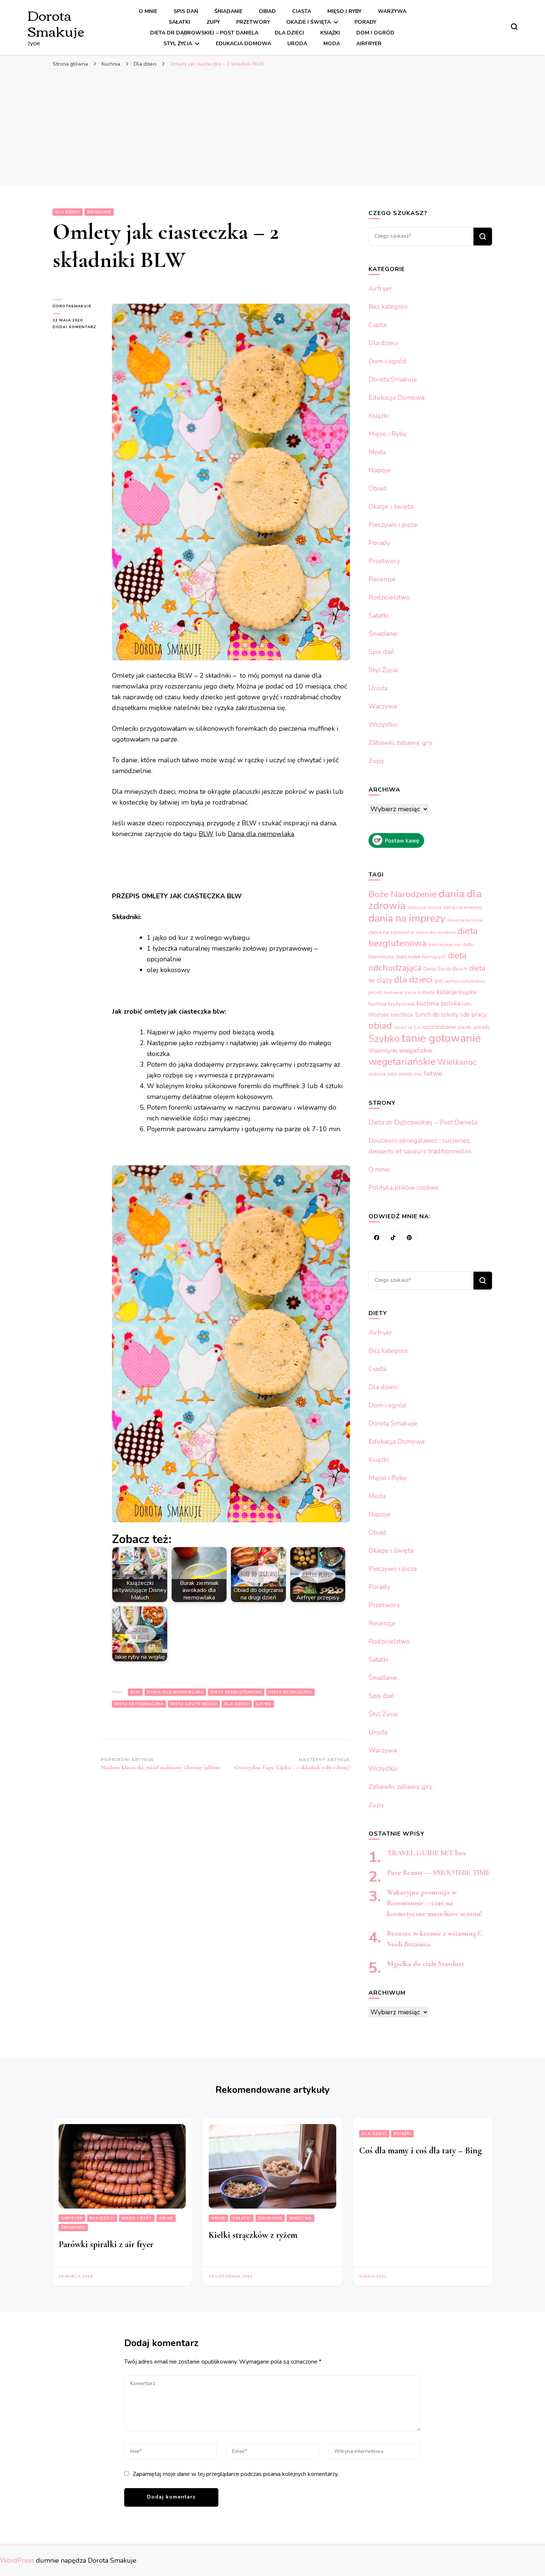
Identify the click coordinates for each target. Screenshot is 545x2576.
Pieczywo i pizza (393, 525)
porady (482, 1027)
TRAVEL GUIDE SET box (427, 1853)
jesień (375, 993)
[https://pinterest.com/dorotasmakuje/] (409, 1238)
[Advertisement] (272, 127)
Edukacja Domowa (243, 44)
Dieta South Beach (194, 1704)
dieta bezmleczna (290, 1692)
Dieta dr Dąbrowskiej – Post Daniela (204, 33)
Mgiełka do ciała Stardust (425, 1964)
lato (467, 1004)
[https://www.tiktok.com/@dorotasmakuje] (393, 1238)
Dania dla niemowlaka (261, 834)
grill (439, 981)
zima (418, 1074)
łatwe (264, 1704)
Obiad (267, 11)
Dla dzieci (289, 33)
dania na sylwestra (391, 932)
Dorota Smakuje (56, 23)
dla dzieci (237, 1704)
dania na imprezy (407, 918)
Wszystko (383, 724)
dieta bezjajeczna (445, 945)
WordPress (17, 2560)
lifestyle (379, 1015)
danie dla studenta (436, 932)
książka (467, 992)
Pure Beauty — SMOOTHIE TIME (438, 1873)
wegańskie (416, 1050)
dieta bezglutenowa (236, 1692)
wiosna (377, 1074)
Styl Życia (178, 44)
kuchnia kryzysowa (392, 1004)
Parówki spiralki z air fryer (106, 2244)
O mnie (148, 11)
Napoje (379, 470)
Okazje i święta (308, 22)
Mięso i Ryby (344, 11)
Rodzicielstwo (389, 597)
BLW (206, 834)
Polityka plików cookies (404, 1188)
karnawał (394, 993)
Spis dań (186, 11)
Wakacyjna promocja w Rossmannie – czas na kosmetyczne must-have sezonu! (435, 1903)
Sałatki (179, 22)
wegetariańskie (402, 1061)
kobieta (426, 992)
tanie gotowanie (441, 1038)
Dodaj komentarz (77, 327)
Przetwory (253, 22)
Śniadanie (228, 11)
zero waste (399, 1074)
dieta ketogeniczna (139, 1704)
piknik (465, 1027)
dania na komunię (465, 920)
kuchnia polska (438, 1003)
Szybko (384, 1038)
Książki (330, 33)
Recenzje (382, 579)
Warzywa (392, 11)
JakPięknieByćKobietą (465, 981)
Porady (365, 22)
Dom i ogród (375, 33)
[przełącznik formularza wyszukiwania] (514, 27)
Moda (332, 44)
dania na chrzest (424, 908)
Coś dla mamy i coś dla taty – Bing (420, 2151)
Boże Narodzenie (403, 894)
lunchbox (402, 1015)
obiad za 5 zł (407, 1027)
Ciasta (302, 11)
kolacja (447, 992)
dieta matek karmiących (421, 957)
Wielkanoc (457, 1062)
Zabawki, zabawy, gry (400, 743)
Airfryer (369, 44)
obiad (380, 1026)
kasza (410, 993)
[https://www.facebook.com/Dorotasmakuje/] (377, 1238)
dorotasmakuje (72, 306)
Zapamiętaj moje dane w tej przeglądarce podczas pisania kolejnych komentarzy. (236, 2474)
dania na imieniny (463, 907)
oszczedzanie (440, 1027)
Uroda (297, 44)
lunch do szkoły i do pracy (451, 1015)
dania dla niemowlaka (175, 1692)
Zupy (213, 22)
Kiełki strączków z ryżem (253, 2235)
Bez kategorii (388, 307)
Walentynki (383, 1051)
